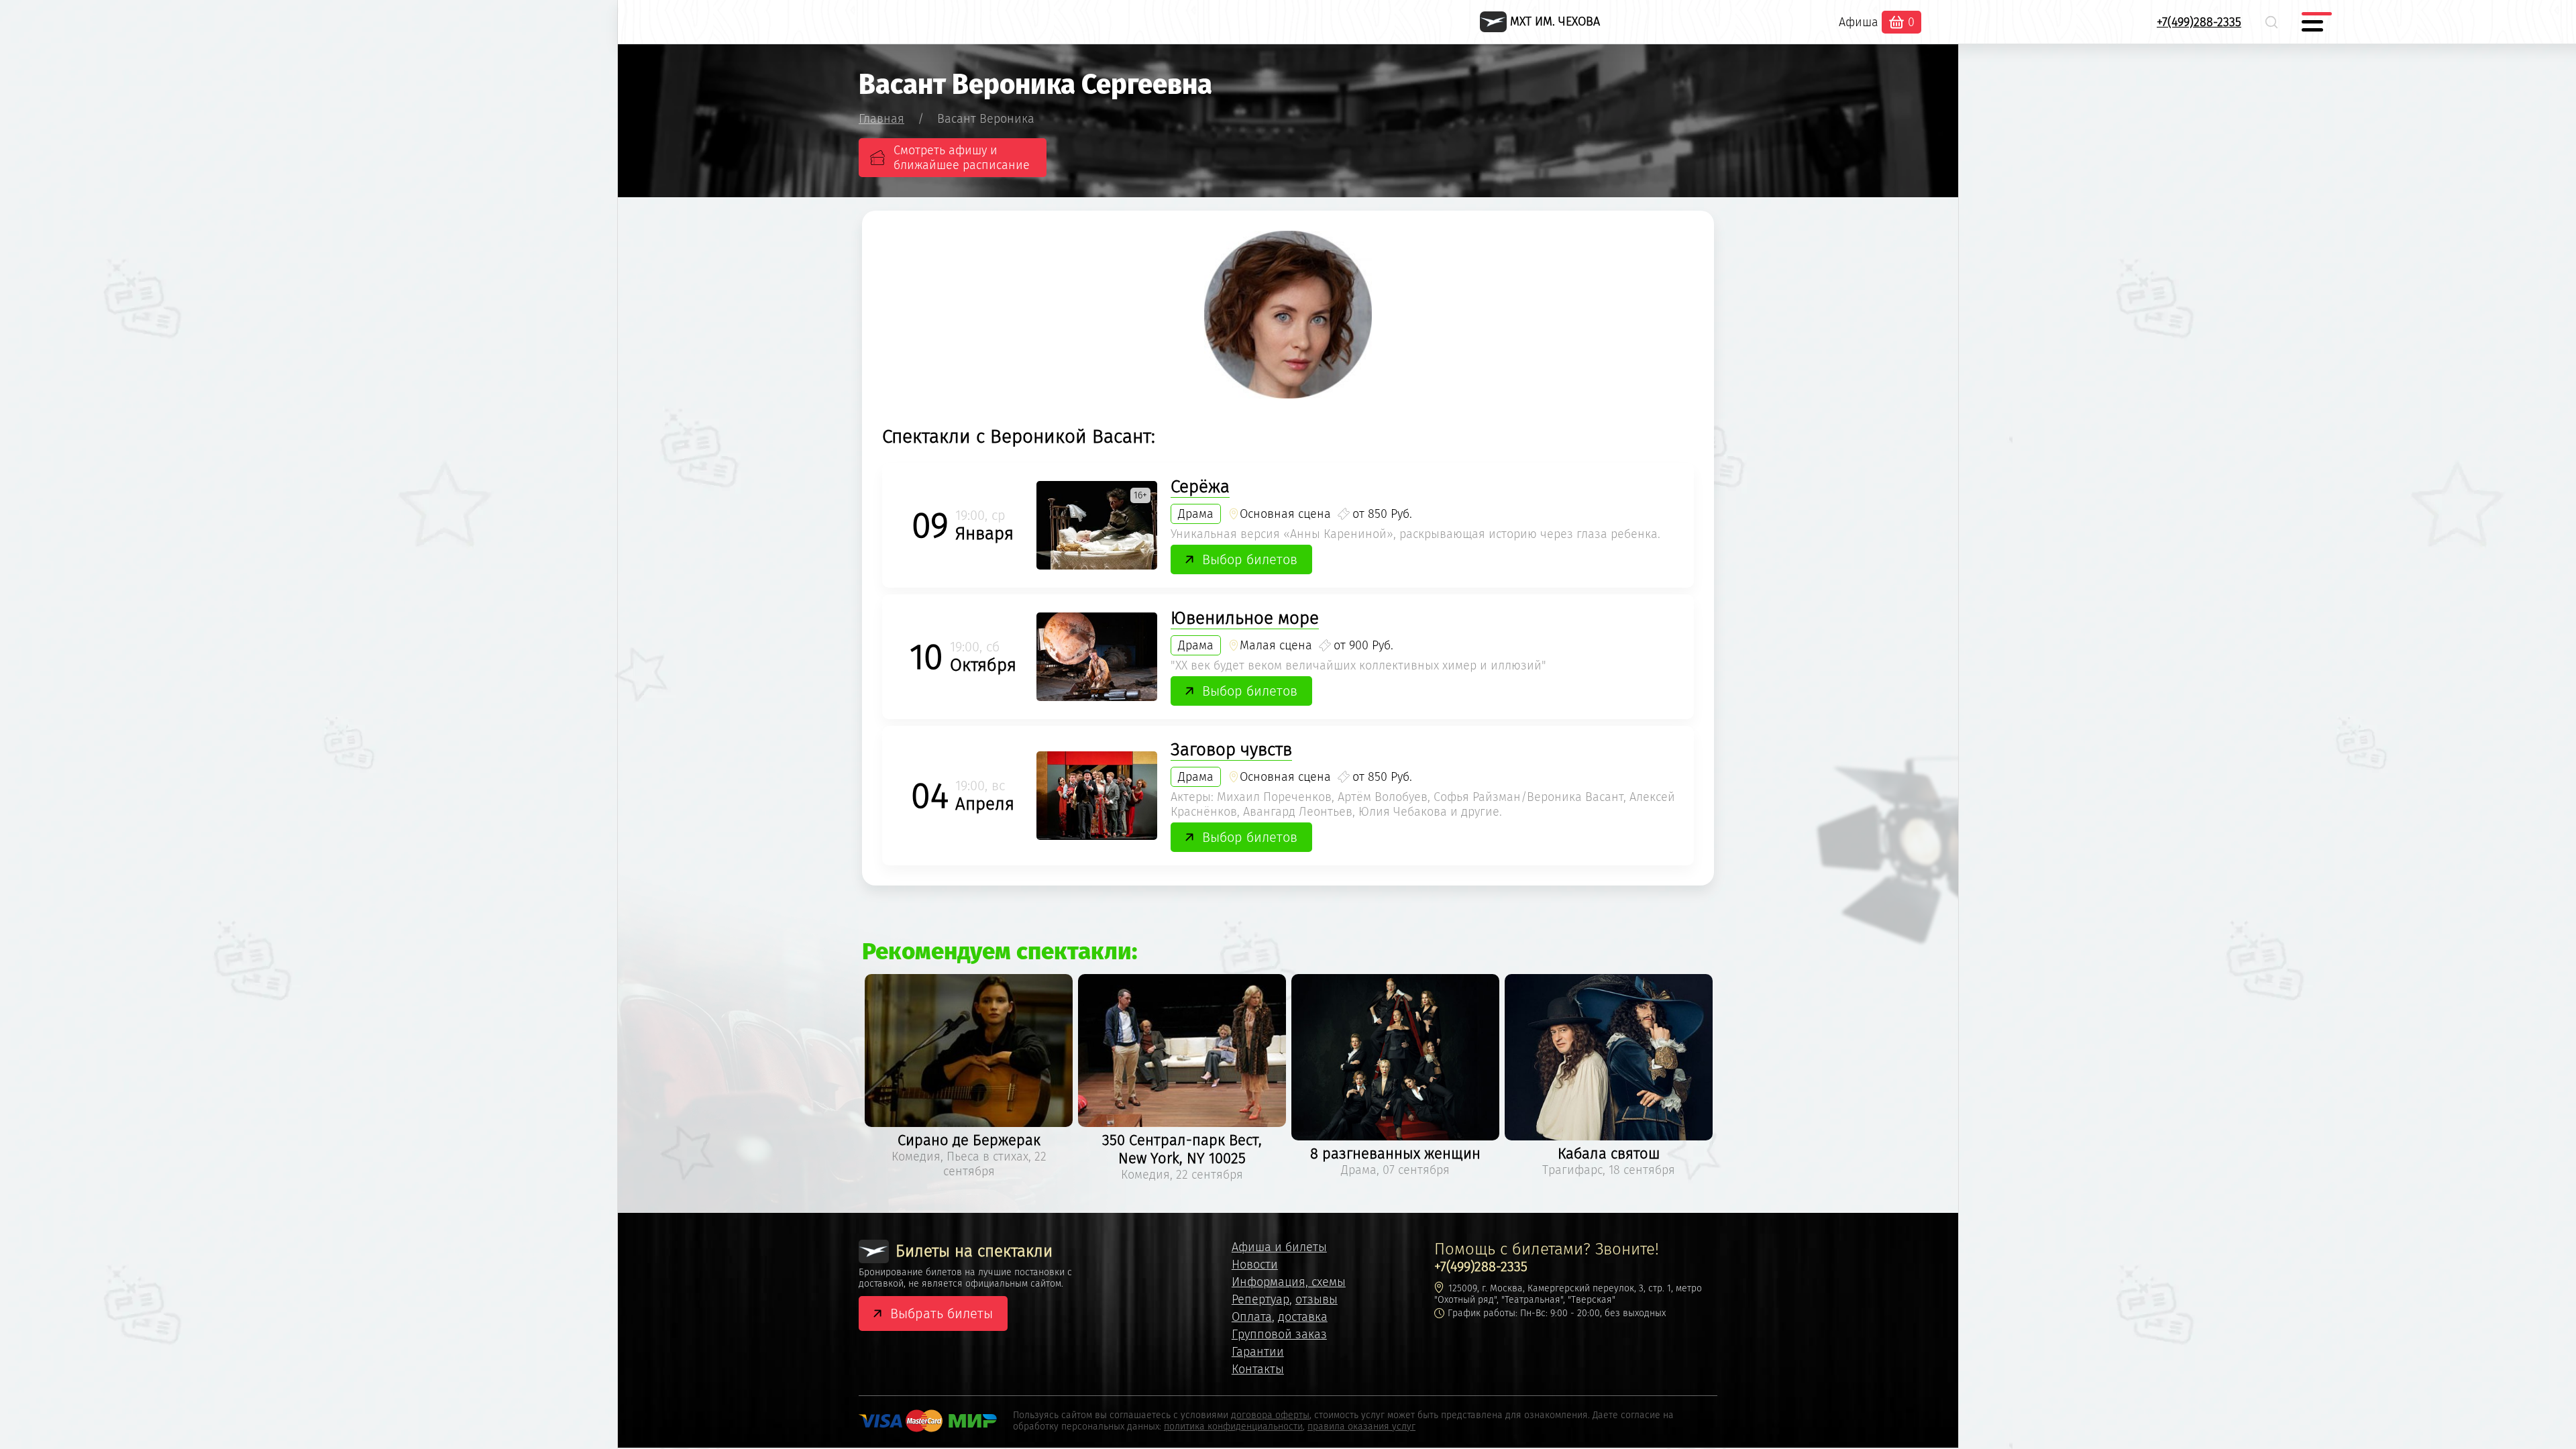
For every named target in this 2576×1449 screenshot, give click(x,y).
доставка (1303, 1317)
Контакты (1258, 1369)
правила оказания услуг (1361, 1427)
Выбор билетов (1250, 559)
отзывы (1317, 1299)
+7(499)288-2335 (2199, 22)
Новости (1255, 1265)
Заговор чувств (1231, 750)
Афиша (1859, 22)
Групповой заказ (1279, 1334)
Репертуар (1260, 1299)
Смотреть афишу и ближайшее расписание (962, 158)
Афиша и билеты (1279, 1247)
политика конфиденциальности (1233, 1427)
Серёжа (1200, 487)
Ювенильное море (1245, 618)
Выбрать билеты (942, 1313)
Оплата (1252, 1317)
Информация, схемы (1289, 1282)
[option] (969, 1078)
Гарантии (1258, 1352)
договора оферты (1270, 1415)
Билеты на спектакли (974, 1251)
